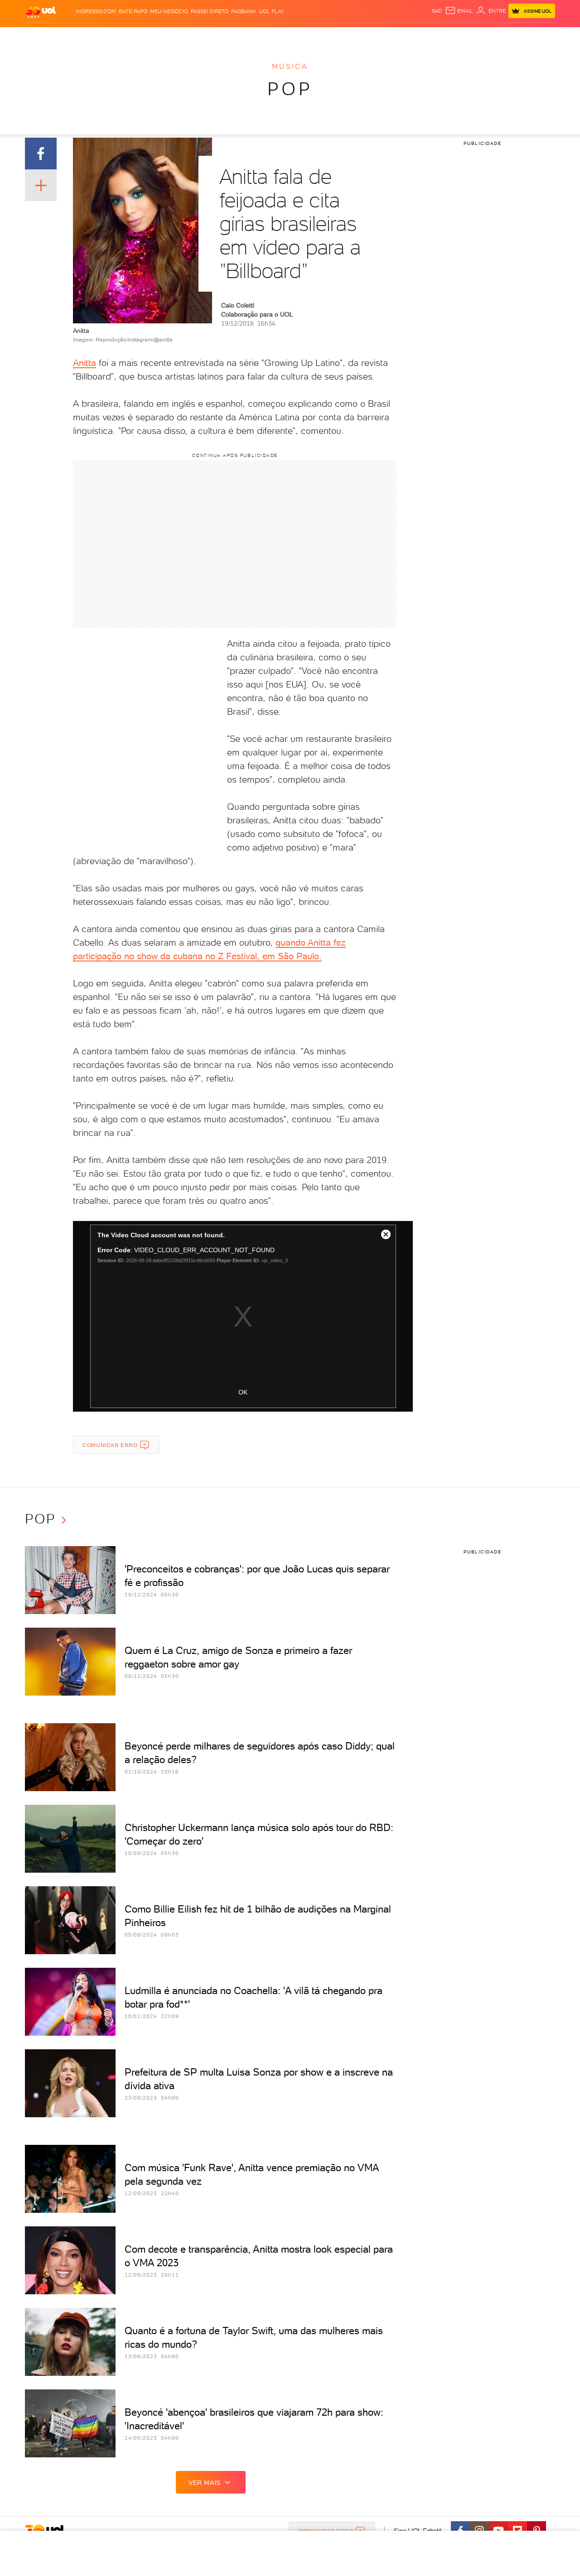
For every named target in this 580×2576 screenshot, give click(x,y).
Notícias (128, 36)
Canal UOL (419, 36)
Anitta (85, 363)
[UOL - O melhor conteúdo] (41, 12)
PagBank (244, 11)
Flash (70, 36)
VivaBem (356, 36)
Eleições (97, 36)
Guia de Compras (539, 36)
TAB (466, 36)
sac (437, 11)
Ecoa (393, 36)
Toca (501, 36)
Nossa (448, 36)
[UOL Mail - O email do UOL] (459, 11)
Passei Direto (210, 11)
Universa (326, 36)
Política (157, 36)
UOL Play (271, 11)
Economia (216, 36)
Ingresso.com (96, 11)
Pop (290, 89)
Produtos (43, 36)
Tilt (377, 36)
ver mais (205, 2483)
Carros (186, 36)
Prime (482, 36)
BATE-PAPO (133, 11)
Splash (297, 36)
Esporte (269, 36)
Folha (244, 36)
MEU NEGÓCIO (169, 11)
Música (290, 66)
